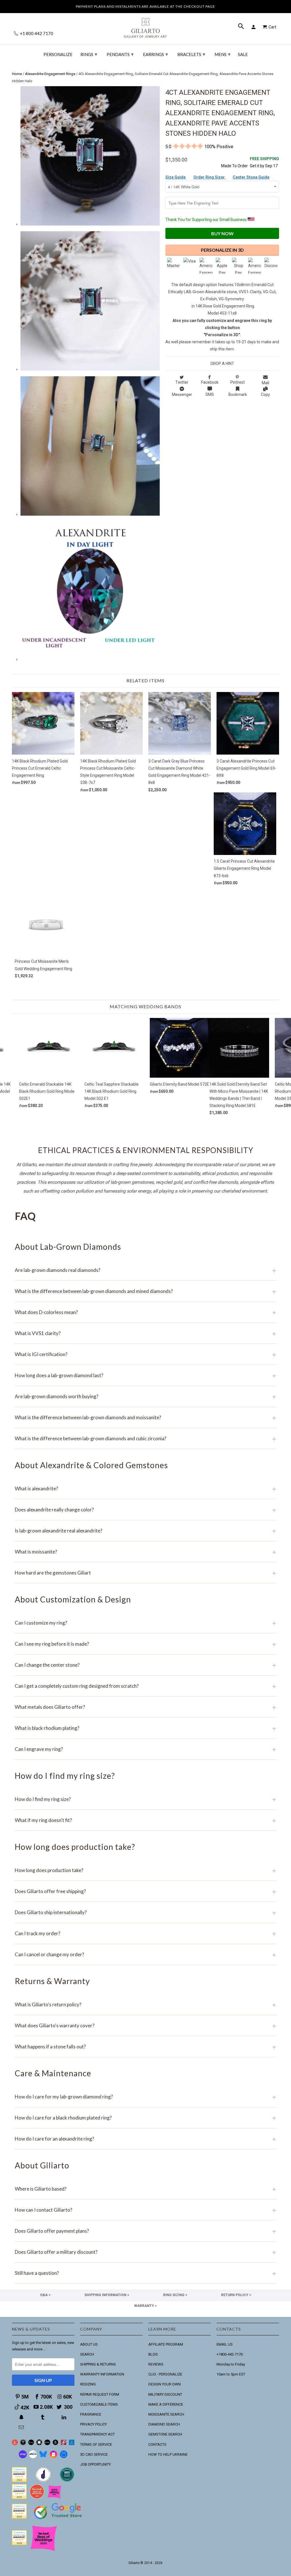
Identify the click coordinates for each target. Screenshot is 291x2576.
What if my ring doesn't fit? (145, 1820)
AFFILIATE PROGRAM (166, 2344)
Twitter (182, 382)
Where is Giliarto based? (145, 2189)
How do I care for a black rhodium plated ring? (145, 2118)
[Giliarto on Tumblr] (43, 2417)
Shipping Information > (107, 2295)
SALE (243, 54)
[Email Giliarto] (22, 2427)
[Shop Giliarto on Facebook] (64, 2457)
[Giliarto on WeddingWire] (23, 2444)
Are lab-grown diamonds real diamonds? (145, 1270)
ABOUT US (89, 2344)
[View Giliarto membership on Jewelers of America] (43, 2481)
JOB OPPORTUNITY (95, 2464)
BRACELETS (191, 54)
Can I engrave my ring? (145, 1749)
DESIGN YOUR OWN (165, 2384)
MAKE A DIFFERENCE (166, 2404)
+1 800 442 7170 (36, 33)
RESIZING (88, 2384)
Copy (265, 394)
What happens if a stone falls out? (145, 2047)
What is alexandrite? (145, 1489)
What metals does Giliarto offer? (145, 1707)
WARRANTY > (145, 2306)
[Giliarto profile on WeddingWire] (19, 2517)
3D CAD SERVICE (94, 2454)
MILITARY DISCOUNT (165, 2394)
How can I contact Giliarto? (145, 2210)
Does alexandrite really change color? (145, 1510)
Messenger (182, 394)
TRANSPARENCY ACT (97, 2434)
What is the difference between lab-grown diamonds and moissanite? (145, 1417)
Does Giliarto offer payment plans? (145, 2231)
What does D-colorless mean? (145, 1312)
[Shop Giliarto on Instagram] (53, 2457)
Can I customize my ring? (145, 1623)
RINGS (89, 54)
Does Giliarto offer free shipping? (145, 1891)
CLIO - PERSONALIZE (165, 2374)
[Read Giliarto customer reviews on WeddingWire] (67, 2481)
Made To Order (234, 166)
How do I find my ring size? (145, 1799)
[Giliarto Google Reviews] (39, 2444)
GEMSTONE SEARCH (165, 2434)
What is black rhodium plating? (145, 1728)
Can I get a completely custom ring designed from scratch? (145, 1686)
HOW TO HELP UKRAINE (168, 2454)
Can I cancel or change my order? (145, 1954)
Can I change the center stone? (145, 1665)
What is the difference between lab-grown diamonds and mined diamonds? (145, 1291)
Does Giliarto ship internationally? (145, 1912)
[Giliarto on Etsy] (31, 2444)
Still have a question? (145, 2273)
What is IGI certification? (145, 1354)
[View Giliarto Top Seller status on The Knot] (55, 2498)
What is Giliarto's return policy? (145, 2004)
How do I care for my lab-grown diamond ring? (145, 2097)
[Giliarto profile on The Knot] (19, 2544)
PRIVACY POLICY (93, 2424)
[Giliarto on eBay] (47, 2444)
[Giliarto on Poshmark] (64, 2444)
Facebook (210, 382)
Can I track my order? (145, 1933)
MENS (223, 54)
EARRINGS (155, 54)
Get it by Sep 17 (264, 162)
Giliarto (134, 2563)
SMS (210, 394)
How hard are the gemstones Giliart (145, 1573)
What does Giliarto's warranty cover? (145, 2026)
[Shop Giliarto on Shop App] (23, 2457)
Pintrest (238, 382)
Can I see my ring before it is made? (145, 1644)
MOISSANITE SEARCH (166, 2414)
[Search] (242, 27)
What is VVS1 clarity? (145, 1333)
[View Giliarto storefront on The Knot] (37, 2498)
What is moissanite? (145, 1552)
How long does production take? (145, 1870)
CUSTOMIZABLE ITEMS (99, 2404)
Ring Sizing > (175, 2295)
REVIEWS (156, 2364)
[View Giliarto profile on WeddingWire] (19, 2481)
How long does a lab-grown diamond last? (145, 1375)
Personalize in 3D (222, 250)
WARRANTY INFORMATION (102, 2374)
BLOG (153, 2354)
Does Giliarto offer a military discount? (145, 2252)
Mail (265, 383)
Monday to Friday (231, 2364)
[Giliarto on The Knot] (15, 2444)
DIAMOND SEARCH (164, 2424)
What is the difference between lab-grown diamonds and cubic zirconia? (145, 1438)
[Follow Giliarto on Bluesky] (43, 2457)
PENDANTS (120, 54)
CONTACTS (157, 2444)
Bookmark (238, 394)
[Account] (254, 27)
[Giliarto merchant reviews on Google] (59, 2520)
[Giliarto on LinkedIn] (65, 2417)
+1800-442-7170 (230, 2354)
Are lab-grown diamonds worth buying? (145, 1396)
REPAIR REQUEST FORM (100, 2394)
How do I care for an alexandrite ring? (145, 2139)
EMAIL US (225, 2344)
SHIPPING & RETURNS (98, 2364)
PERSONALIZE (58, 54)
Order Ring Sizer (210, 177)
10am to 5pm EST (231, 2374)
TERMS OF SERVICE (96, 2444)
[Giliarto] (145, 25)
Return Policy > (236, 2295)
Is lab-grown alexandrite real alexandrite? (145, 1531)
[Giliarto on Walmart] (72, 2444)
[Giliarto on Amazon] (56, 2444)
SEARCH (87, 2354)
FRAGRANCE (91, 2414)
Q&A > (45, 2295)
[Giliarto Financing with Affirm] (33, 2457)
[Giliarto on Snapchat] (22, 2417)
